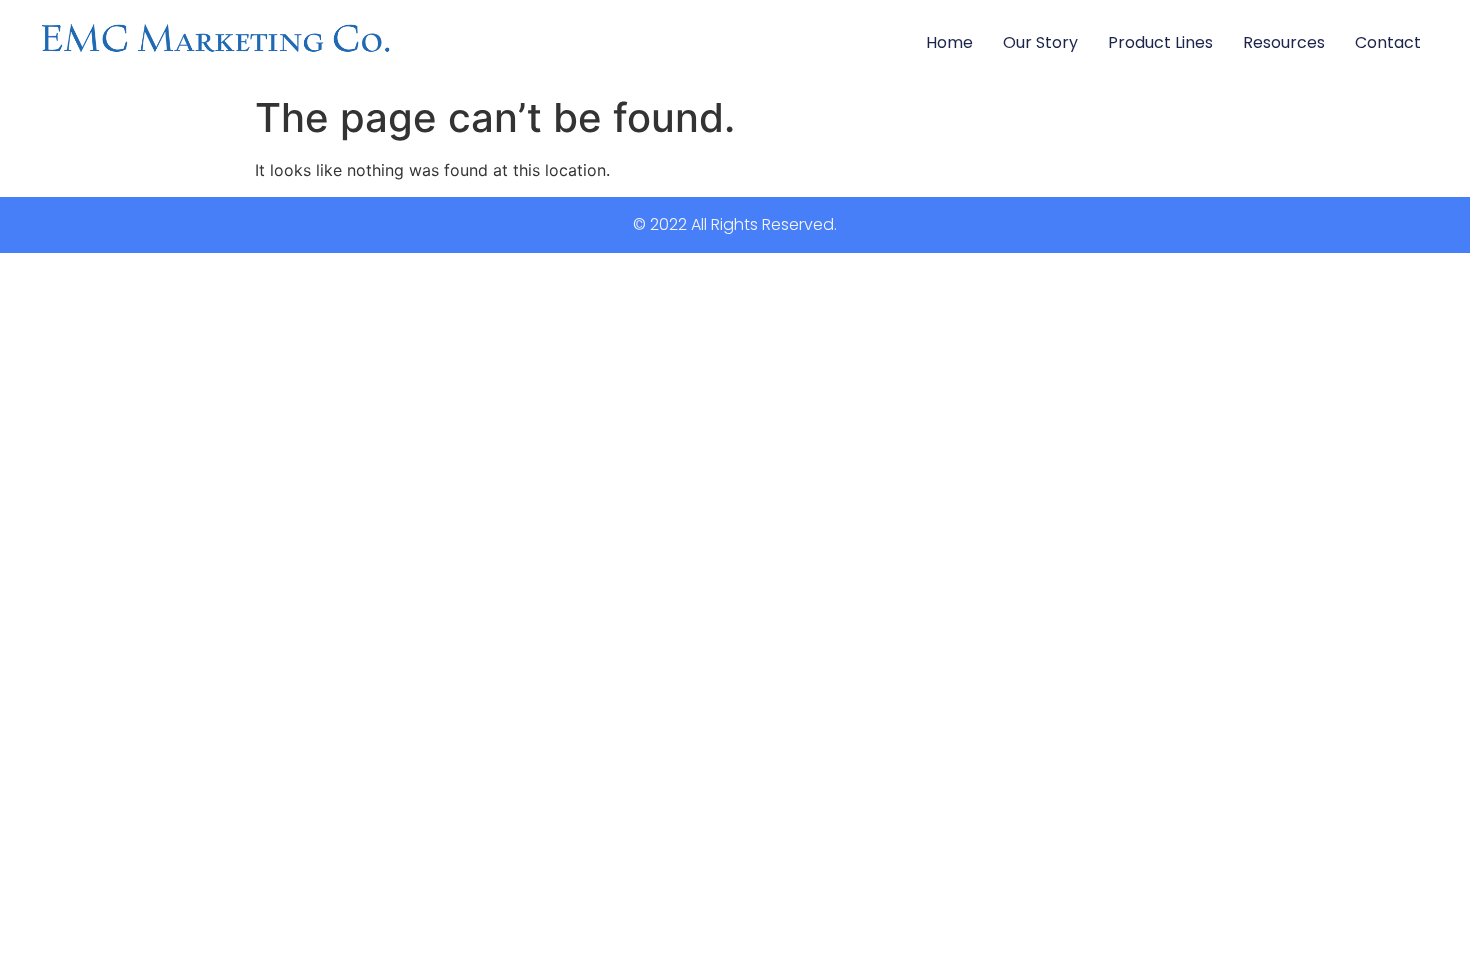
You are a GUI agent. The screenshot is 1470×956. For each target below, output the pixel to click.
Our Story (1040, 42)
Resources (1284, 42)
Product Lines (1160, 42)
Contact (1388, 42)
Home (949, 42)
